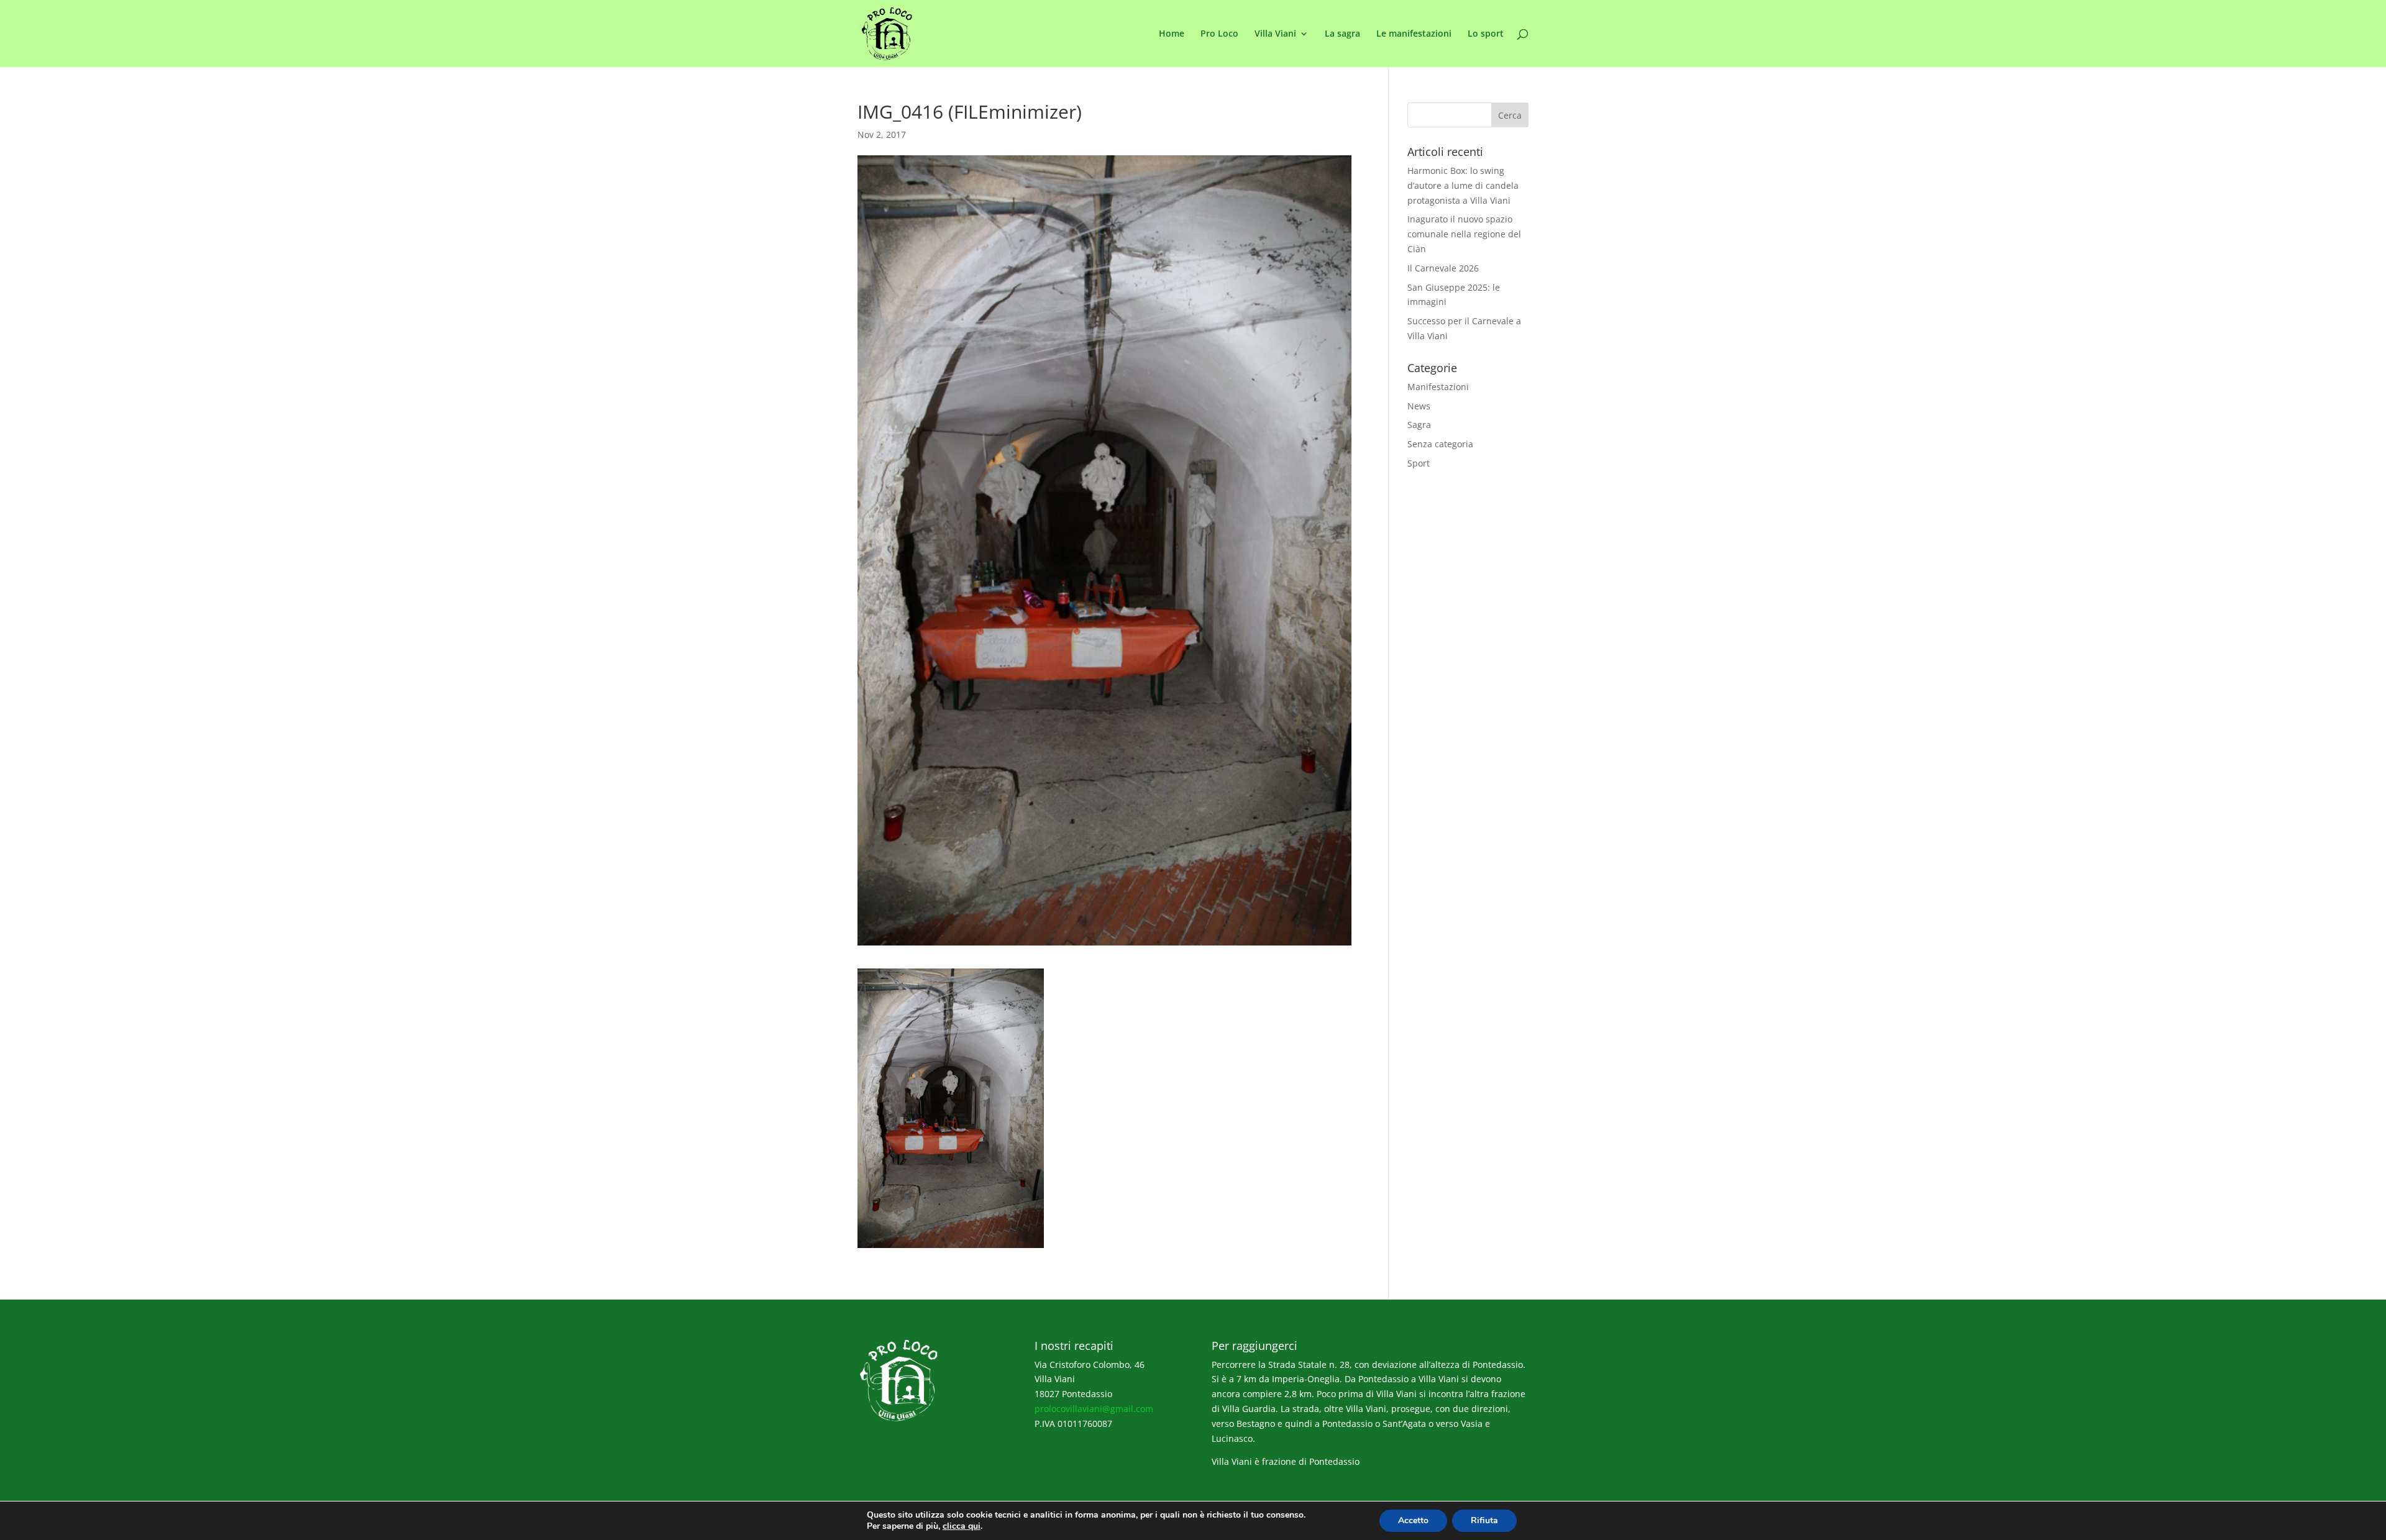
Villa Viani (1275, 34)
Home (1172, 34)
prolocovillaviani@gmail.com (1094, 1409)
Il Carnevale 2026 (1443, 268)
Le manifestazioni (1414, 34)
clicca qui (962, 1526)
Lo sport (1486, 34)
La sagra (1342, 34)
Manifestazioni (1438, 387)
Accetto (1413, 1520)
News (1419, 406)
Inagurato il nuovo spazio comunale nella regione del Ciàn (1464, 234)
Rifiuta (1484, 1520)
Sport (1419, 463)
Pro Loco (1219, 34)
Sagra (1419, 425)
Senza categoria (1440, 444)
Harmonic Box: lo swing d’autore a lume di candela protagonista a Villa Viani (1463, 185)
